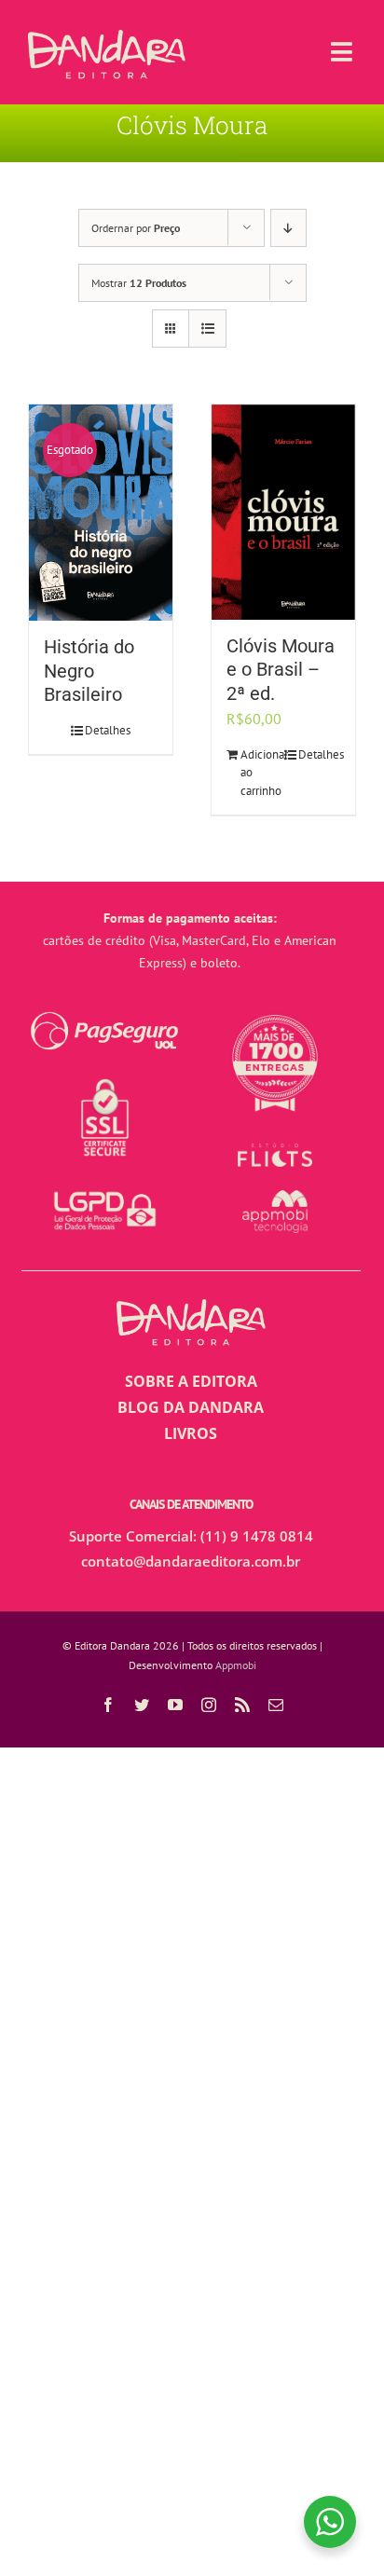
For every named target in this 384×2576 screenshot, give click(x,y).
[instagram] (209, 1705)
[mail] (276, 1705)
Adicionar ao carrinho (261, 773)
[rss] (242, 1705)
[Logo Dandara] (107, 37)
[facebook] (108, 1705)
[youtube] (175, 1705)
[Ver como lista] (207, 329)
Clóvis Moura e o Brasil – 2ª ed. (281, 670)
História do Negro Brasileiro (89, 671)
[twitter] (142, 1705)
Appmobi (236, 1665)
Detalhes (108, 730)
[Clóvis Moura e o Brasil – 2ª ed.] (283, 512)
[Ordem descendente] (288, 228)
